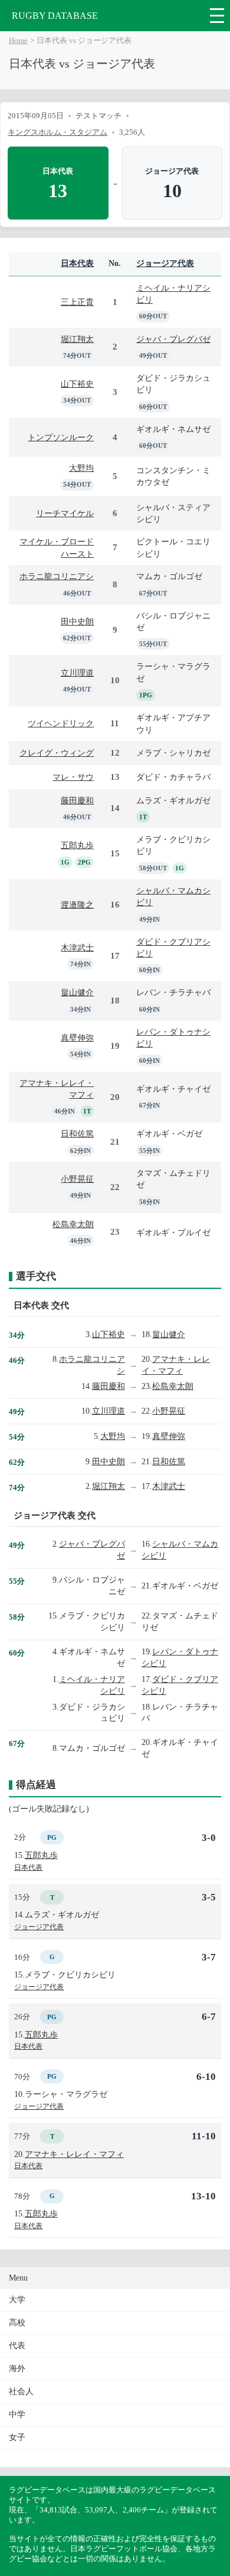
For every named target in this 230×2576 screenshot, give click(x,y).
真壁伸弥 (77, 1038)
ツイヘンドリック (61, 723)
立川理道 (77, 673)
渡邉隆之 (77, 905)
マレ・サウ (73, 777)
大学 (17, 2300)
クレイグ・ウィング (57, 753)
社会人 (21, 2391)
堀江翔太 (77, 339)
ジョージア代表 (165, 263)
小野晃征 (77, 1179)
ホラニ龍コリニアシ (57, 576)
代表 (17, 2346)
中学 (17, 2414)
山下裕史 (77, 384)
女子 (17, 2437)
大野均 (81, 468)
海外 (17, 2369)
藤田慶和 (77, 800)
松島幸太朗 (73, 1224)
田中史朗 (77, 621)
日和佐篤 (77, 1134)
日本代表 (77, 263)
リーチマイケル (65, 513)
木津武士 (77, 948)
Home (18, 41)
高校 (17, 2323)
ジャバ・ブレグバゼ (173, 339)
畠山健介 (77, 992)
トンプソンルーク (61, 437)
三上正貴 (77, 302)
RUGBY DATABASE (55, 16)
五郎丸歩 (77, 845)
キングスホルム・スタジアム (57, 132)
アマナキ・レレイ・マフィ (74, 2154)
